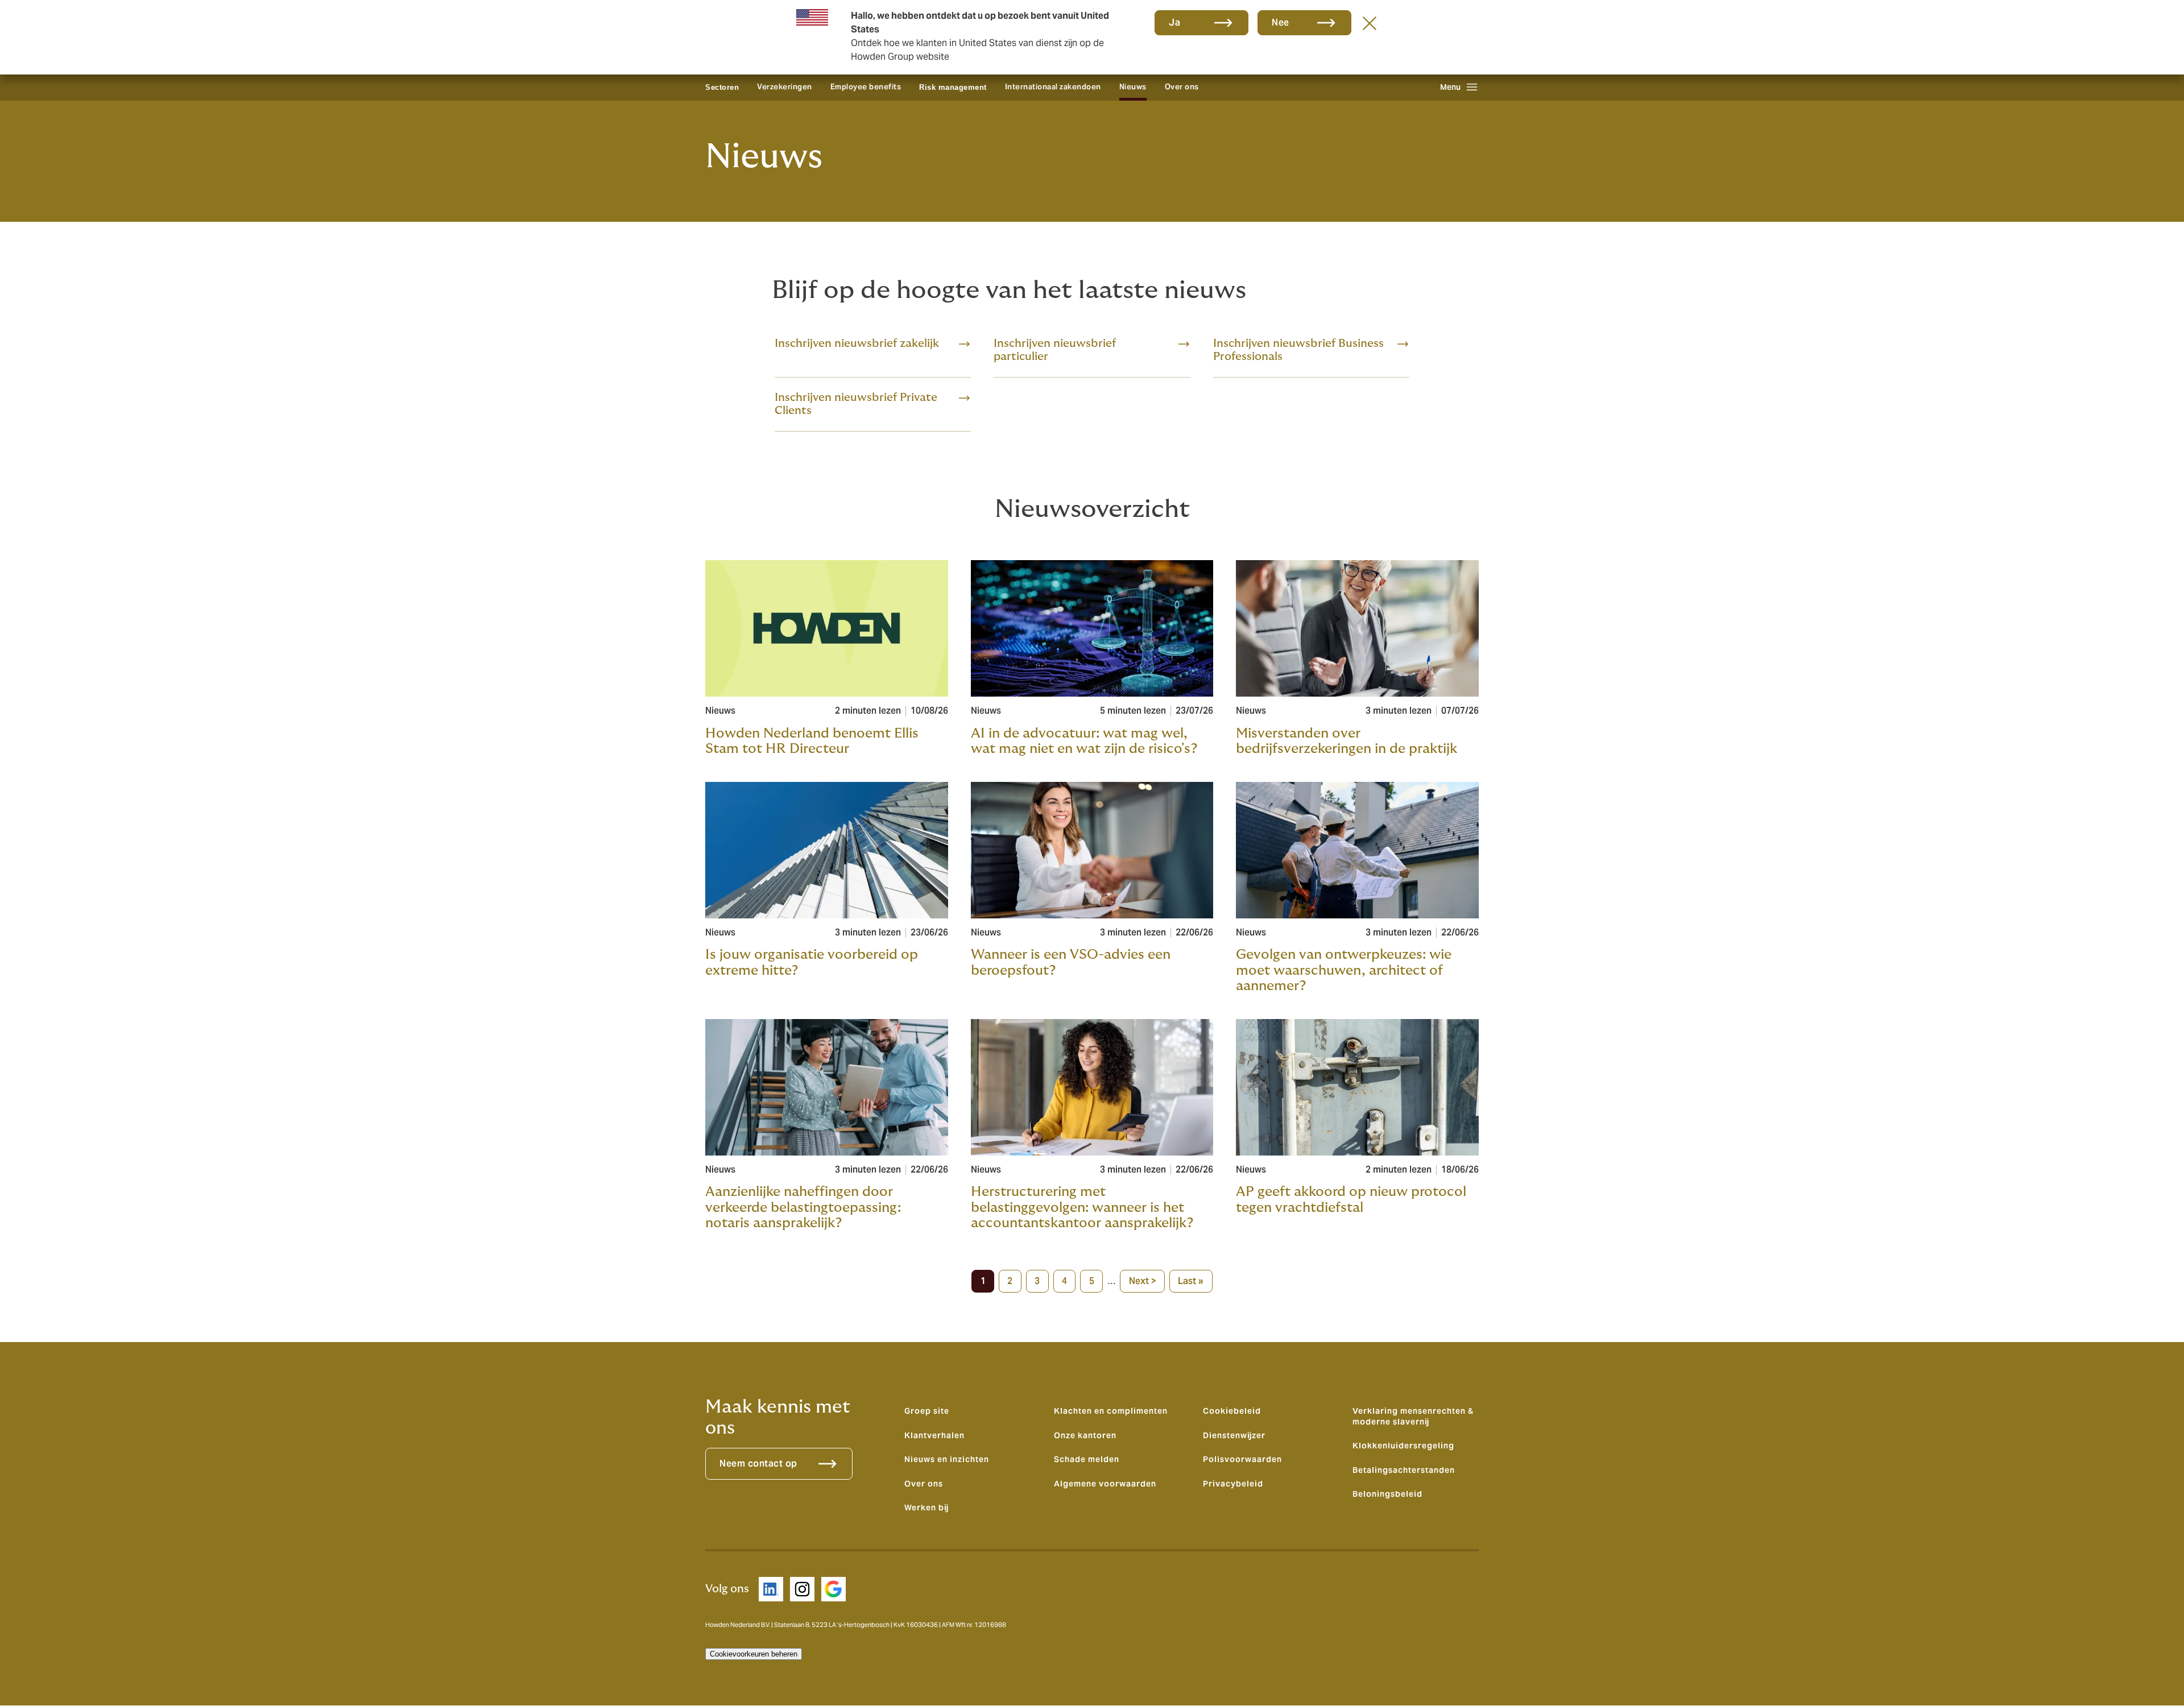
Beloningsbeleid (1387, 1494)
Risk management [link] (953, 87)
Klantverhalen (934, 1435)
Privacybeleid (1233, 1484)
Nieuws (1133, 87)
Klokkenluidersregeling (1403, 1446)
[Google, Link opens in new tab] (834, 1589)
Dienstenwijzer (1234, 1435)
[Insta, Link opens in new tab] (802, 1589)
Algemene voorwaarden (1105, 1484)
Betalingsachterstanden (1404, 1470)
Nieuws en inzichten (947, 1459)
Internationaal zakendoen (1053, 87)
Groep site (927, 1411)
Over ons (1182, 87)
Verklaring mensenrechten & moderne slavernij (1413, 1416)
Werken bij (926, 1508)
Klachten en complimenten (1111, 1411)
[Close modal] (1370, 23)
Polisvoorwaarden (1242, 1459)
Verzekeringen (785, 87)
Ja (1174, 22)
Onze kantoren (1085, 1435)
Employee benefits (866, 87)
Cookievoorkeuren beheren (754, 1654)
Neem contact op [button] (758, 1463)
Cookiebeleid (1232, 1411)
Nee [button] (1281, 22)
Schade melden (1087, 1459)
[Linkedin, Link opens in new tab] (771, 1589)
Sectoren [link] (722, 87)
